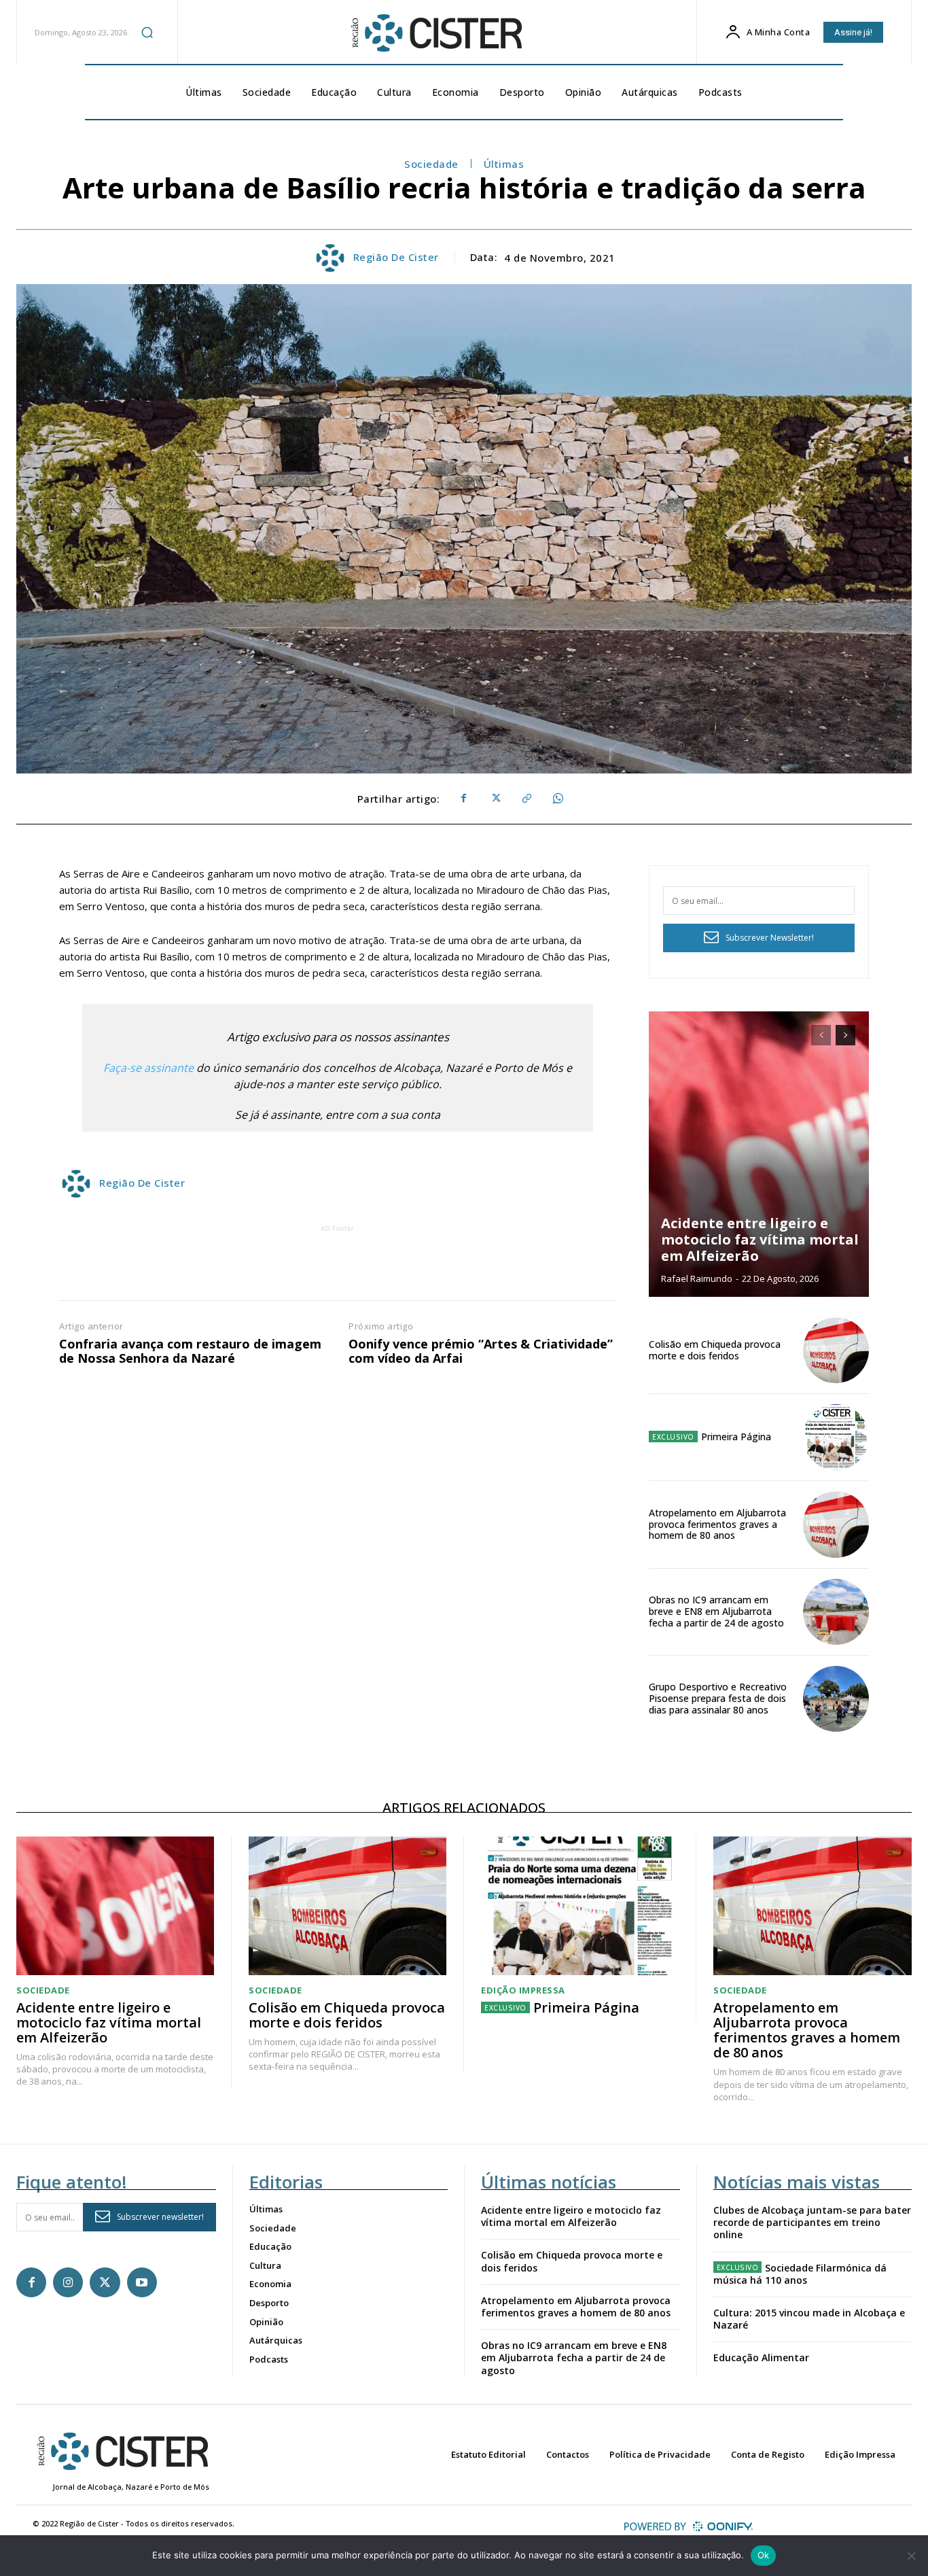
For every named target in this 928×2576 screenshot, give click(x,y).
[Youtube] (142, 2282)
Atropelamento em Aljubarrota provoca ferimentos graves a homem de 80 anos (717, 1524)
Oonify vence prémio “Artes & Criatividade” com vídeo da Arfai (481, 1352)
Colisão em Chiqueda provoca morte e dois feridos (715, 1350)
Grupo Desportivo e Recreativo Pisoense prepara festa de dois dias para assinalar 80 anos (718, 1698)
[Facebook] (463, 799)
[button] (147, 32)
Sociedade (431, 164)
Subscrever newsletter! (160, 2217)
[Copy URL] (526, 799)
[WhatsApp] (557, 799)
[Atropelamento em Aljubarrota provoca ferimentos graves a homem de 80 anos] (836, 1524)
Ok (764, 2555)
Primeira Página (736, 1437)
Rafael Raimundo (697, 1278)
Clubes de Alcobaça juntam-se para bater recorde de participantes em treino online (812, 2222)
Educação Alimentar (761, 2357)
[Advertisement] (338, 1266)
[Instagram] (68, 2282)
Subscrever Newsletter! (770, 938)
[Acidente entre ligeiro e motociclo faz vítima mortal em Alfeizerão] (759, 1154)
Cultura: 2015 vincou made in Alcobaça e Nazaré (809, 2319)
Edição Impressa (523, 1990)
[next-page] (845, 1035)
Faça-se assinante (148, 1068)
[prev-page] (821, 1035)
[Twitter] (495, 799)
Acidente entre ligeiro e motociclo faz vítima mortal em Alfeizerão (760, 1239)
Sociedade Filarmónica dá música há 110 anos (800, 2274)
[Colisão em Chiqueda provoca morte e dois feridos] (836, 1350)
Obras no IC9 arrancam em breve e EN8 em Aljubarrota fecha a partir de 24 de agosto (716, 1611)
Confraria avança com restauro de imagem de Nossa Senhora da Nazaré (190, 1352)
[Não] (911, 2556)
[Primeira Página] (836, 1437)
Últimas (504, 164)
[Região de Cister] (435, 33)
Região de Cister (396, 257)
